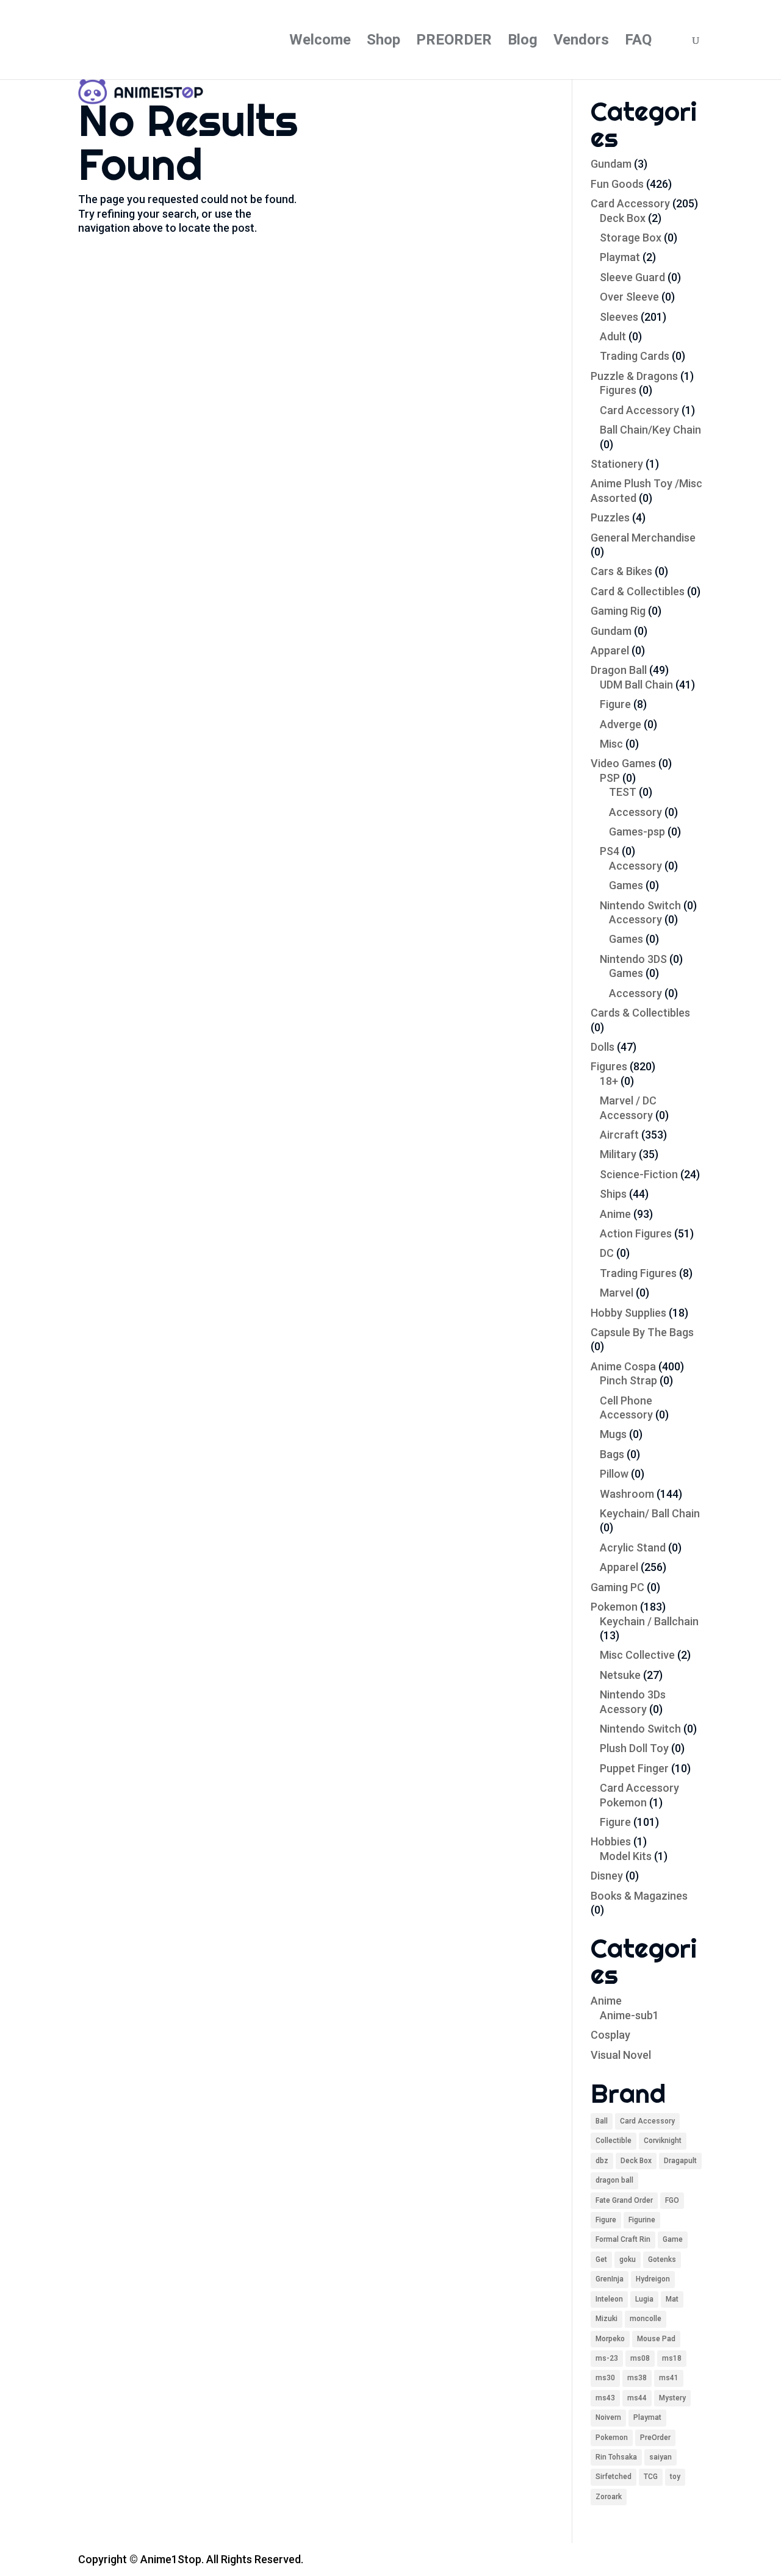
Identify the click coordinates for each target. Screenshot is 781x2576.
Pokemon (614, 1607)
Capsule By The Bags (642, 1332)
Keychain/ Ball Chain (650, 1513)
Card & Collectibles (638, 591)
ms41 (669, 2378)
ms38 (637, 2378)
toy (675, 2477)
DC (607, 1253)
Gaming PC (617, 1587)
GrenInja (610, 2279)
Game (673, 2239)
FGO (672, 2200)
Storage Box (631, 238)
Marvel (617, 1293)
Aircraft (619, 1135)
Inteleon (609, 2299)
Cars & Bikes (621, 571)
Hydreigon (653, 2279)
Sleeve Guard (632, 277)
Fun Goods (617, 184)
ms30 (605, 2378)
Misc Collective (637, 1655)
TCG (651, 2477)
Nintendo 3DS (633, 959)
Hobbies (611, 1841)
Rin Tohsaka (616, 2457)
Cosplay (610, 2035)
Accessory (635, 812)
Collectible (614, 2141)
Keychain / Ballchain (649, 1621)
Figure (615, 704)
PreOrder (655, 2438)
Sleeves (619, 317)
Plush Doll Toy (634, 1748)
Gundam (611, 164)
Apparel (610, 650)
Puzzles (610, 517)
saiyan (660, 2457)
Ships (613, 1194)
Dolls (603, 1047)
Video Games (623, 763)
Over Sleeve (629, 297)
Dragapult (680, 2161)
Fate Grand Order (624, 2200)
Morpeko (610, 2339)
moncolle (646, 2319)
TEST (623, 792)
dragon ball (614, 2180)
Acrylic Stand (633, 1547)
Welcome (320, 42)
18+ (609, 1081)
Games (626, 885)
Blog (523, 42)
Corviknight (663, 2141)
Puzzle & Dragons (634, 376)
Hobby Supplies (628, 1313)
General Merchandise (643, 538)
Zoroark (609, 2497)
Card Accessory (630, 203)
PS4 (610, 851)
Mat (672, 2299)
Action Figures (636, 1233)
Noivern (608, 2417)
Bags (612, 1454)
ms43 (605, 2398)
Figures (618, 390)
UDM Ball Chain (636, 685)
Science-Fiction (639, 1174)
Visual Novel (621, 2055)
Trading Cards (635, 356)
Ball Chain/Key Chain (650, 430)
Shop (383, 42)
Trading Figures (638, 1273)
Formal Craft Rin (623, 2239)
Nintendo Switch (640, 905)
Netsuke (620, 1675)
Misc (611, 744)
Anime (615, 1214)
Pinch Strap (628, 1380)
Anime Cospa (623, 1366)
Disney (607, 1876)
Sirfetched (614, 2477)
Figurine (642, 2220)
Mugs (613, 1434)
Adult (613, 336)
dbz (602, 2161)
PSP (610, 778)
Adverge (621, 724)
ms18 (672, 2358)
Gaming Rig (618, 611)
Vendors (581, 42)
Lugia (644, 2299)
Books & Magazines (639, 1896)
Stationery (617, 464)
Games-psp (637, 832)
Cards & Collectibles (640, 1013)
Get (601, 2259)
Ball (602, 2121)
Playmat (620, 257)
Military (618, 1154)
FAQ (638, 42)
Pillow (614, 1474)
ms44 (637, 2398)
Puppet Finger (634, 1768)
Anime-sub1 (629, 2015)
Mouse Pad (656, 2339)
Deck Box (623, 218)
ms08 (640, 2358)
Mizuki (606, 2319)
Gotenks (662, 2259)
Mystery (672, 2398)
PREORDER (454, 42)
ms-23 (607, 2358)
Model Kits (626, 1856)
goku (628, 2259)
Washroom (627, 1494)
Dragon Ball (619, 670)
